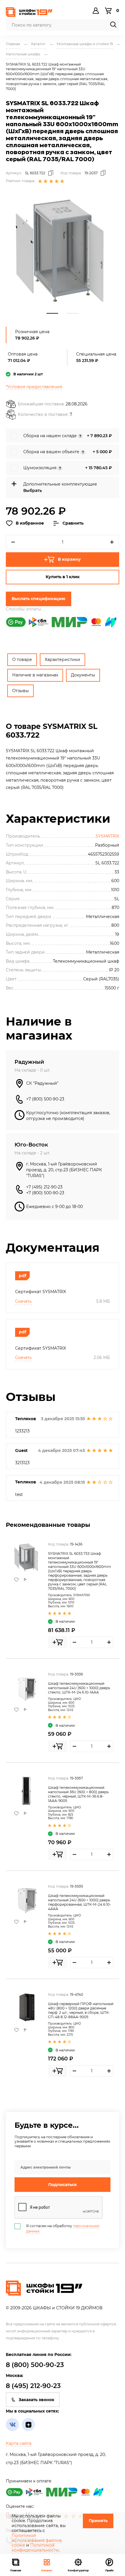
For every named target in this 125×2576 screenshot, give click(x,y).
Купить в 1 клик (63, 577)
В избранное (30, 523)
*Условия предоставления (34, 387)
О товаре (22, 660)
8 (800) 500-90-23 (35, 2365)
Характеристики (63, 660)
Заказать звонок (36, 2400)
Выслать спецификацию (39, 599)
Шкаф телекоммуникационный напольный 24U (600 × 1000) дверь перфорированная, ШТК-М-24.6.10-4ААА (80, 1902)
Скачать (23, 1301)
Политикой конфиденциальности (35, 2548)
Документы (83, 675)
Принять (98, 2521)
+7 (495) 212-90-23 (44, 1187)
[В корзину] (58, 1642)
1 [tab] (52, 313)
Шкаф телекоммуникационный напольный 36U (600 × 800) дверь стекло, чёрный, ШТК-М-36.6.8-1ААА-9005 (78, 1794)
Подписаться (63, 2185)
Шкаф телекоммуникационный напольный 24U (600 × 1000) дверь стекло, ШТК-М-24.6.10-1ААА (79, 1688)
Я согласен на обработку (63, 2228)
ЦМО (77, 1699)
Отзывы (20, 691)
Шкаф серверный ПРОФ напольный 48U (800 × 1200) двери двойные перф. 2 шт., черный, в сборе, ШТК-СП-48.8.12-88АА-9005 (81, 2010)
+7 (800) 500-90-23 (45, 1099)
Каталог (47, 2570)
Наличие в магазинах (35, 675)
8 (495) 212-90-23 (33, 2386)
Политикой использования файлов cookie (37, 2540)
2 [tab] (73, 313)
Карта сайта (19, 2443)
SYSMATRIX (107, 836)
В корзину (69, 559)
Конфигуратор (78, 2570)
